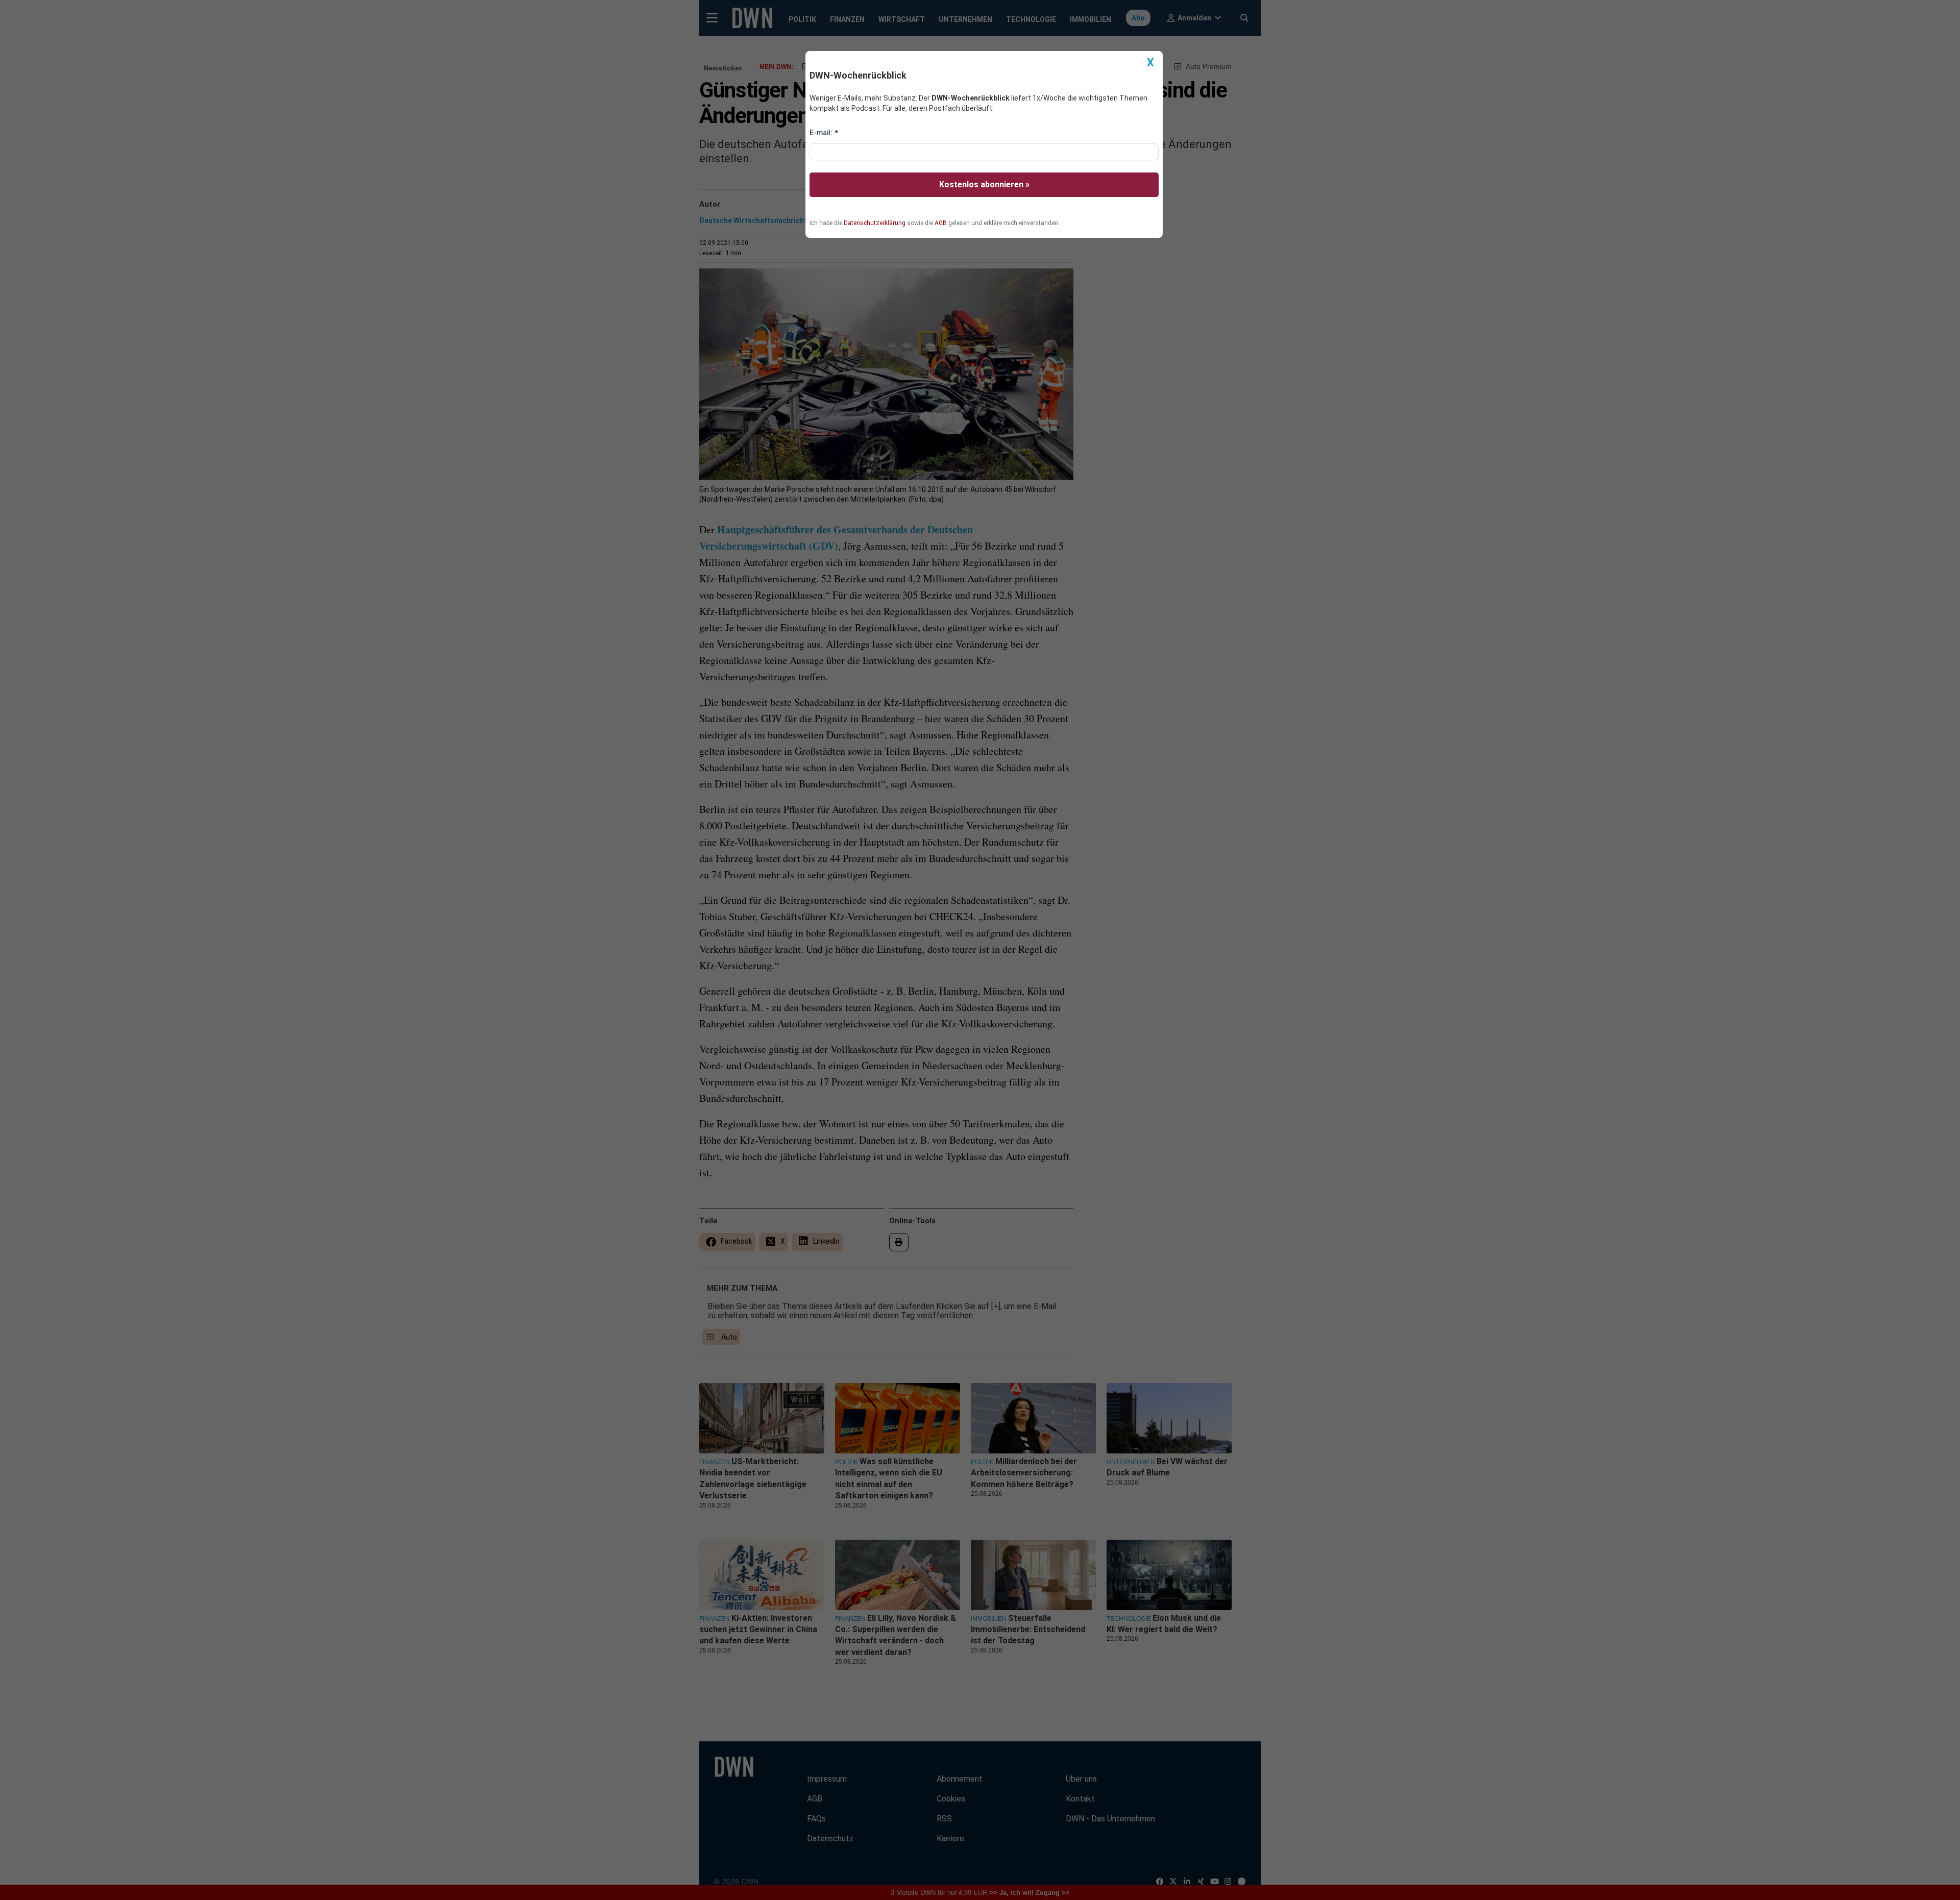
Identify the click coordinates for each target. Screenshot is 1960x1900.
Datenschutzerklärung (875, 223)
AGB (941, 223)
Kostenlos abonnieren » (984, 184)
